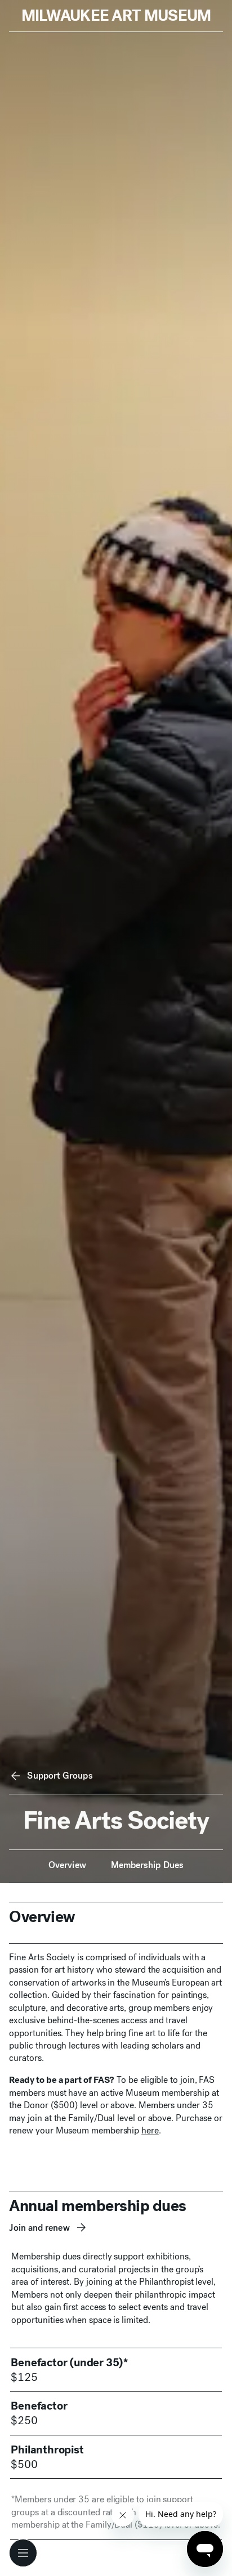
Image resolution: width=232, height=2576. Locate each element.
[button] (23, 2553)
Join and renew (39, 2228)
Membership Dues (147, 1865)
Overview (67, 1865)
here (150, 2130)
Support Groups (60, 1776)
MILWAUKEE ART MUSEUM (116, 15)
